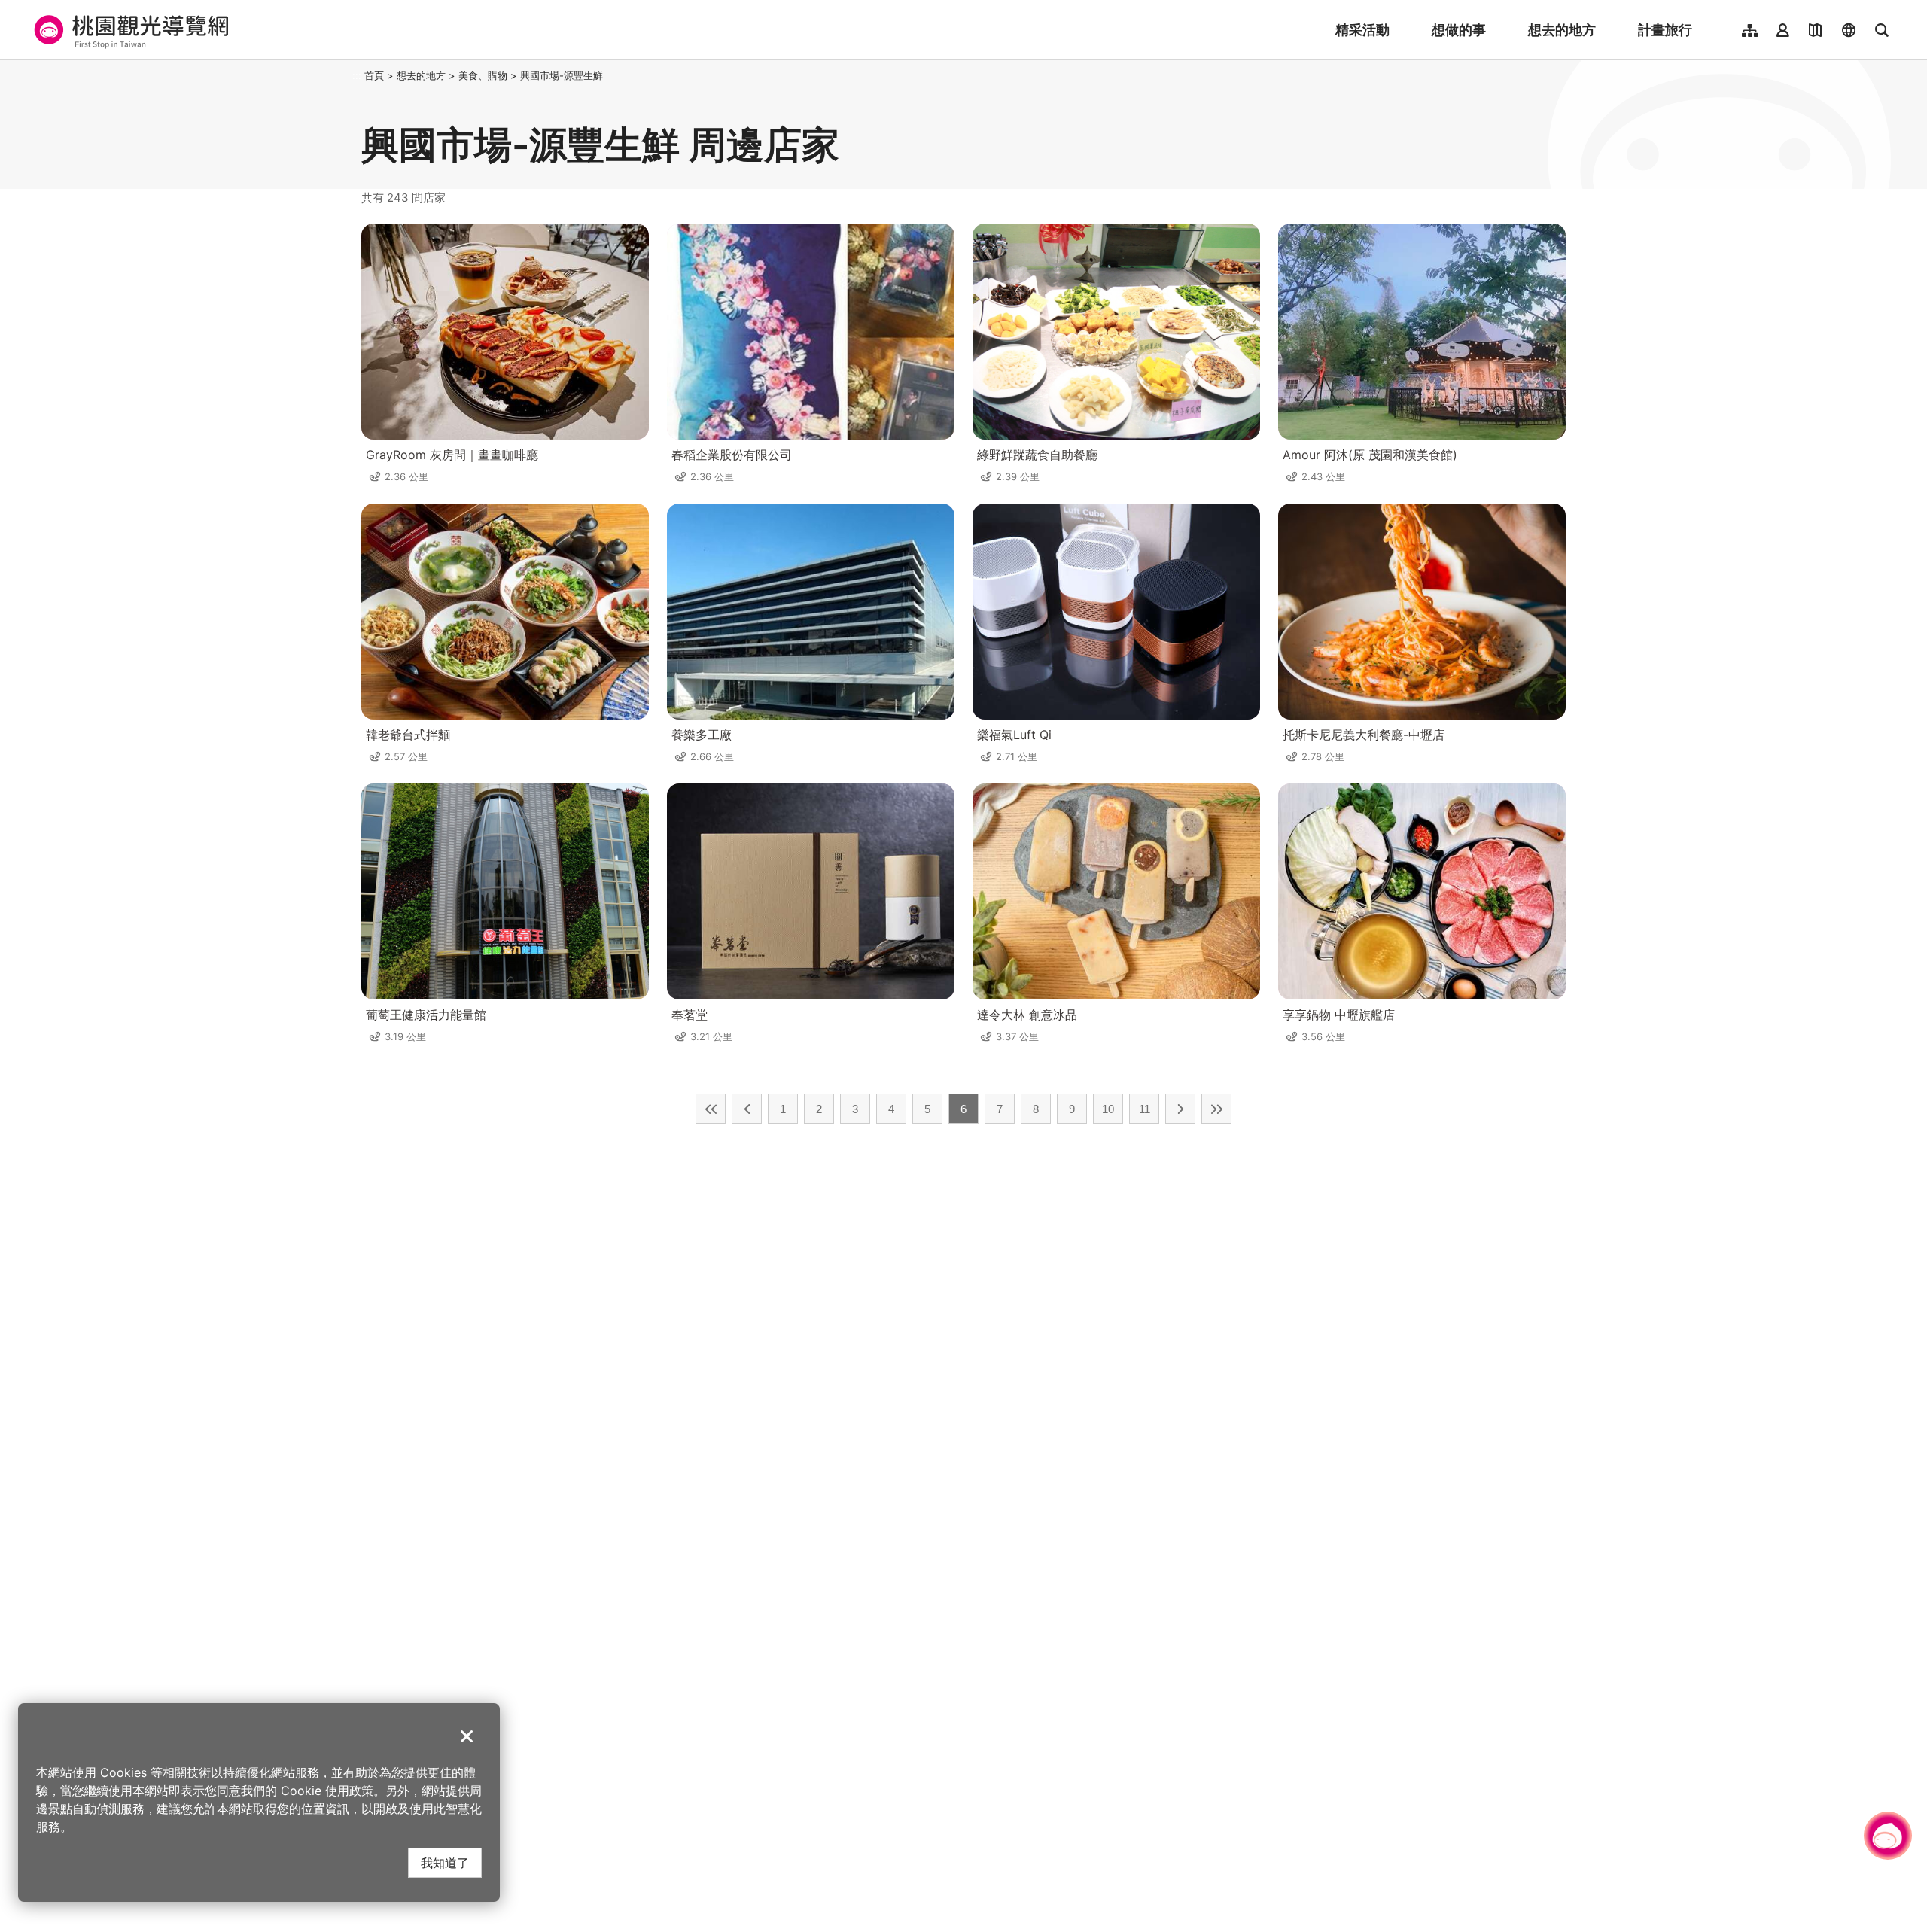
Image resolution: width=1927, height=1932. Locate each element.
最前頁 (711, 1109)
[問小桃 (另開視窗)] (1888, 1836)
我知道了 (445, 1862)
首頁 (374, 75)
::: (357, 75)
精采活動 (1362, 30)
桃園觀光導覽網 (129, 30)
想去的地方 (1562, 30)
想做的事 (1459, 30)
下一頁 (1180, 1109)
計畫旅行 (1665, 30)
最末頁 (1216, 1109)
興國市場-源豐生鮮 (562, 75)
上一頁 (747, 1109)
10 (1108, 1109)
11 (1145, 1109)
